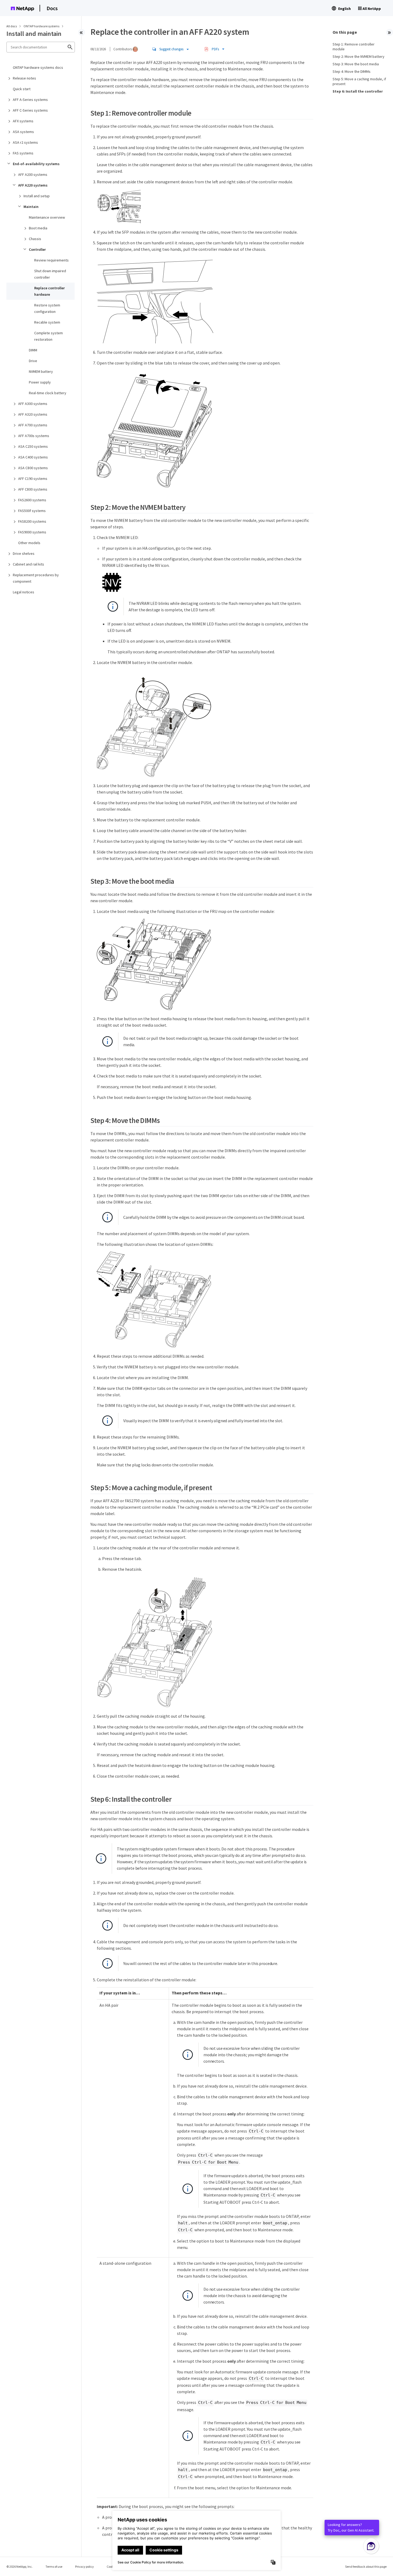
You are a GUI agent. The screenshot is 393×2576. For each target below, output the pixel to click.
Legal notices (24, 592)
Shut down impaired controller (50, 274)
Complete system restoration (49, 336)
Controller (37, 249)
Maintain (31, 207)
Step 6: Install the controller (358, 91)
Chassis (35, 239)
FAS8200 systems (32, 521)
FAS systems (23, 153)
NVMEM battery (41, 371)
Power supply (40, 382)
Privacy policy (84, 2566)
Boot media (38, 228)
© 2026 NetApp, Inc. (20, 2566)
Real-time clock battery (48, 393)
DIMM (33, 350)
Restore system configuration (47, 308)
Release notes (24, 78)
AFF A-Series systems (30, 100)
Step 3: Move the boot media (356, 64)
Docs (52, 8)
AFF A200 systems (33, 174)
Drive (33, 361)
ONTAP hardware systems (42, 26)
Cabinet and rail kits (28, 564)
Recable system (47, 322)
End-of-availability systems (36, 164)
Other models (29, 543)
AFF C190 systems (33, 479)
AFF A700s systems (34, 436)
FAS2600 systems (32, 500)
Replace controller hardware (49, 291)
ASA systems (23, 132)
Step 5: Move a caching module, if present (359, 81)
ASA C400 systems (33, 457)
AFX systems (23, 121)
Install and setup (37, 196)
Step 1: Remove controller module (354, 47)
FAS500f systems (32, 511)
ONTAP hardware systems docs (38, 67)
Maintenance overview (47, 217)
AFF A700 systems (33, 425)
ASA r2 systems (25, 142)
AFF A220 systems (33, 185)
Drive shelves (24, 553)
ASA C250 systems (33, 446)
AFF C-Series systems (30, 110)
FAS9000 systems (32, 532)
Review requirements (51, 260)
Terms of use (54, 2566)
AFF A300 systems (33, 404)
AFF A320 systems (33, 414)
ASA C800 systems (33, 468)
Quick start (22, 89)
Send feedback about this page (366, 2566)
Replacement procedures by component (36, 578)
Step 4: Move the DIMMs (352, 71)
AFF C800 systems (33, 489)
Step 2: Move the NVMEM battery (359, 56)
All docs (12, 26)
